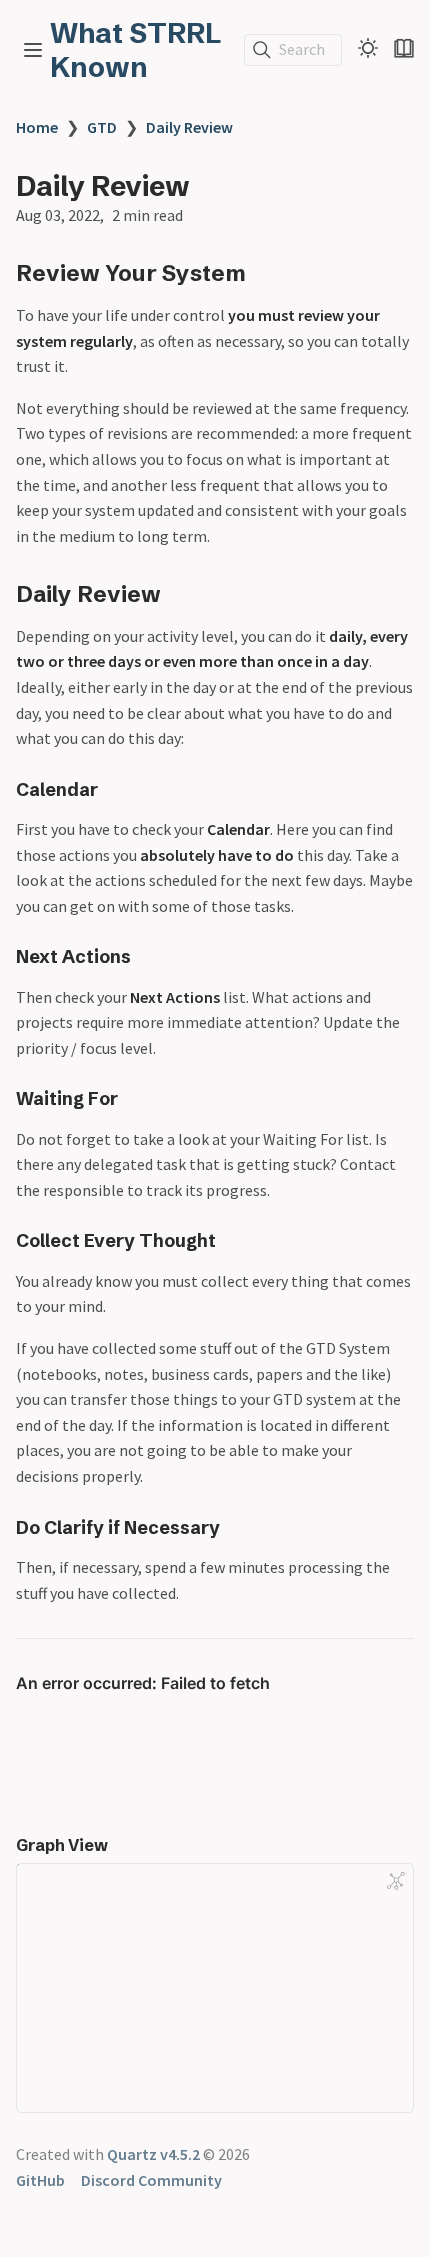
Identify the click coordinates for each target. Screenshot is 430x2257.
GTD (102, 127)
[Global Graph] (396, 1881)
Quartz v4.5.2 (153, 2154)
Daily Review (189, 127)
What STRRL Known (135, 50)
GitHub (40, 2180)
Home (37, 127)
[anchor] (264, 272)
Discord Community (151, 2180)
